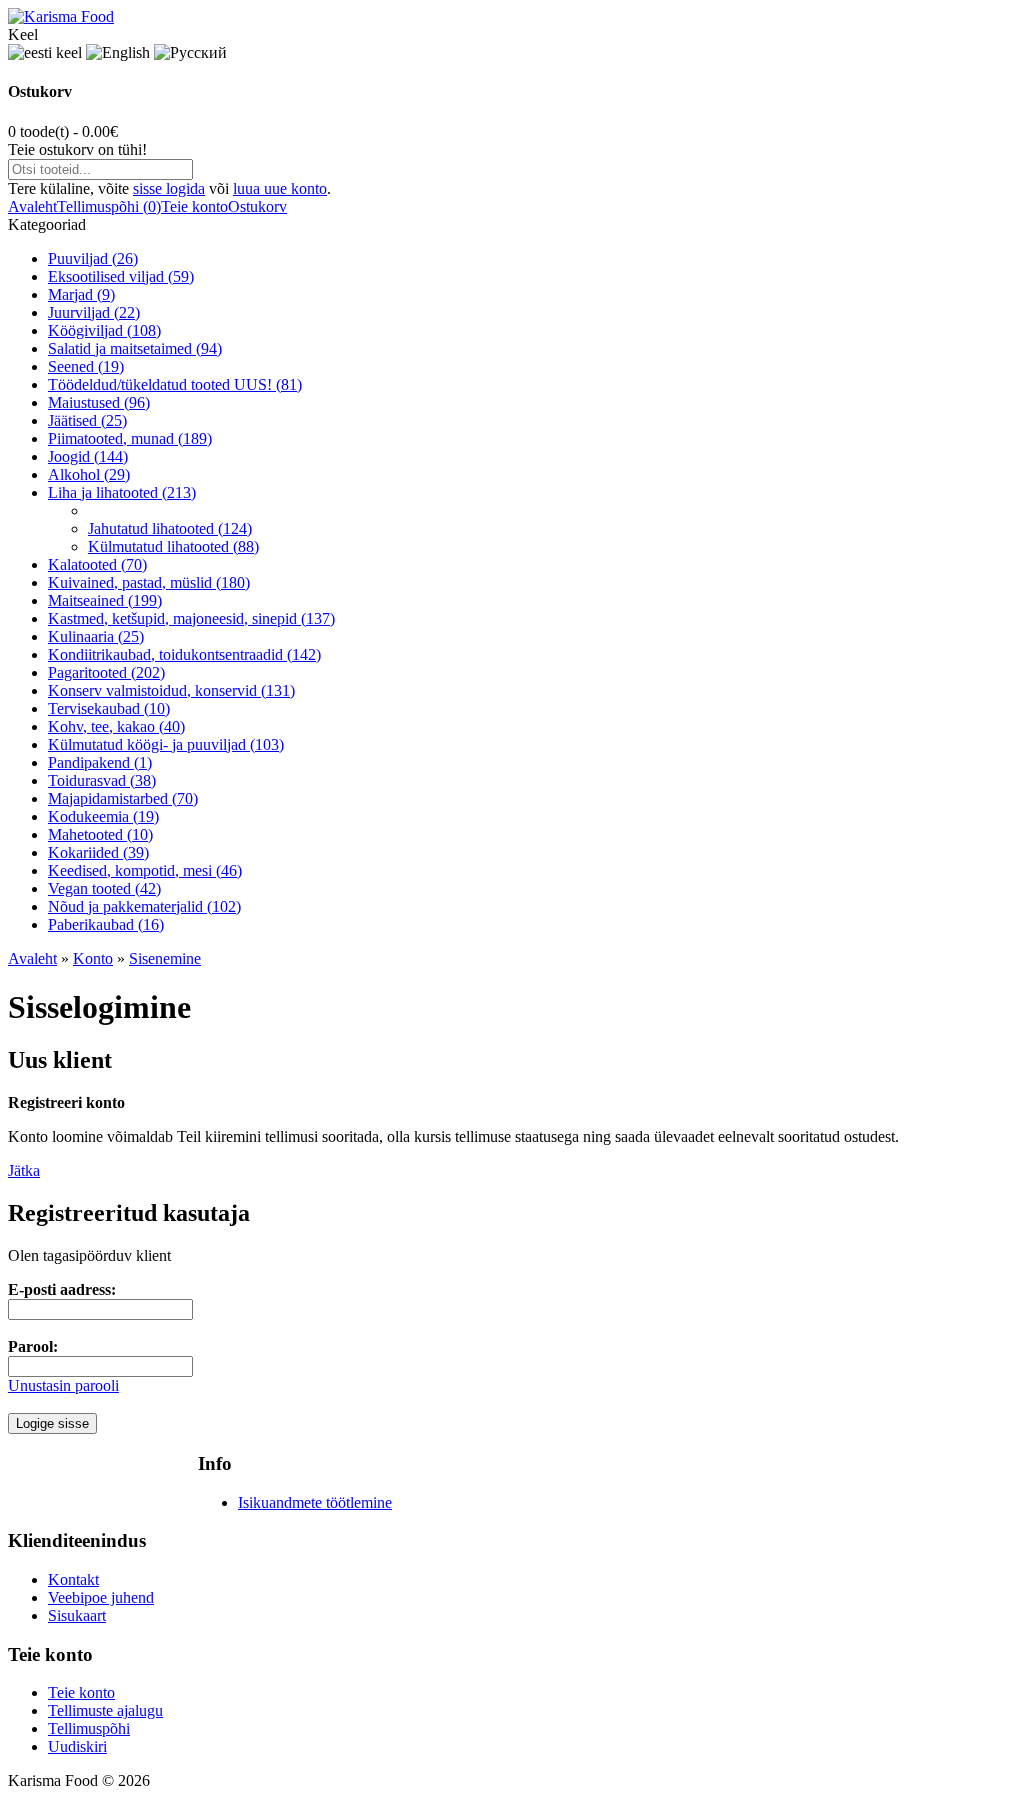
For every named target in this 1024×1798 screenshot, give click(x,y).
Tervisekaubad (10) (109, 708)
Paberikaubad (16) (106, 924)
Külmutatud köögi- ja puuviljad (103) (166, 744)
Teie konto (194, 206)
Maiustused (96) (99, 402)
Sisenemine (165, 958)
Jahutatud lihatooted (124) (170, 528)
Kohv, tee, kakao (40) (116, 726)
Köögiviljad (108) (104, 330)
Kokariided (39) (98, 852)
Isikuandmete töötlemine (315, 1502)
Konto (93, 958)
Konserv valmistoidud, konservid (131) (171, 690)
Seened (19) (86, 366)
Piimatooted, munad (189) (130, 438)
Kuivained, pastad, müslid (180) (149, 582)
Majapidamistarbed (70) (123, 798)
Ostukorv (257, 206)
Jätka (24, 1170)
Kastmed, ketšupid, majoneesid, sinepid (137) (191, 618)
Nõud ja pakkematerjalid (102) (144, 906)
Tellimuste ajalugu (105, 1710)
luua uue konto (280, 188)
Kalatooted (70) (97, 564)
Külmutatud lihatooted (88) (173, 546)
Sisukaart (77, 1615)
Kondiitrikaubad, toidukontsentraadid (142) (184, 654)
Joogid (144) (88, 456)
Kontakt (73, 1579)
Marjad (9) (81, 294)
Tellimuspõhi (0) (109, 206)
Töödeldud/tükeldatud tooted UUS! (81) (175, 384)
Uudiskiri (77, 1746)
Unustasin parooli (63, 1385)
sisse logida (169, 188)
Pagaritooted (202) (106, 672)
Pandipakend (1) (100, 762)
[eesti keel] (45, 53)
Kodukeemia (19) (103, 816)
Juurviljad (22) (94, 312)
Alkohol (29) (89, 474)
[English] (118, 53)
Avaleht (32, 206)
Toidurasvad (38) (102, 780)
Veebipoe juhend (101, 1597)
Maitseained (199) (105, 600)
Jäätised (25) (87, 420)
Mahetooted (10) (100, 834)
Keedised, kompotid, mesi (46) (145, 870)
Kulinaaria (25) (96, 636)
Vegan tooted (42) (104, 888)
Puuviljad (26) (93, 258)
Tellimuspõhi (89, 1728)
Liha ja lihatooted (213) (122, 492)
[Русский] (190, 53)
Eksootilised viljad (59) (121, 276)
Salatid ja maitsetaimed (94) (135, 348)
